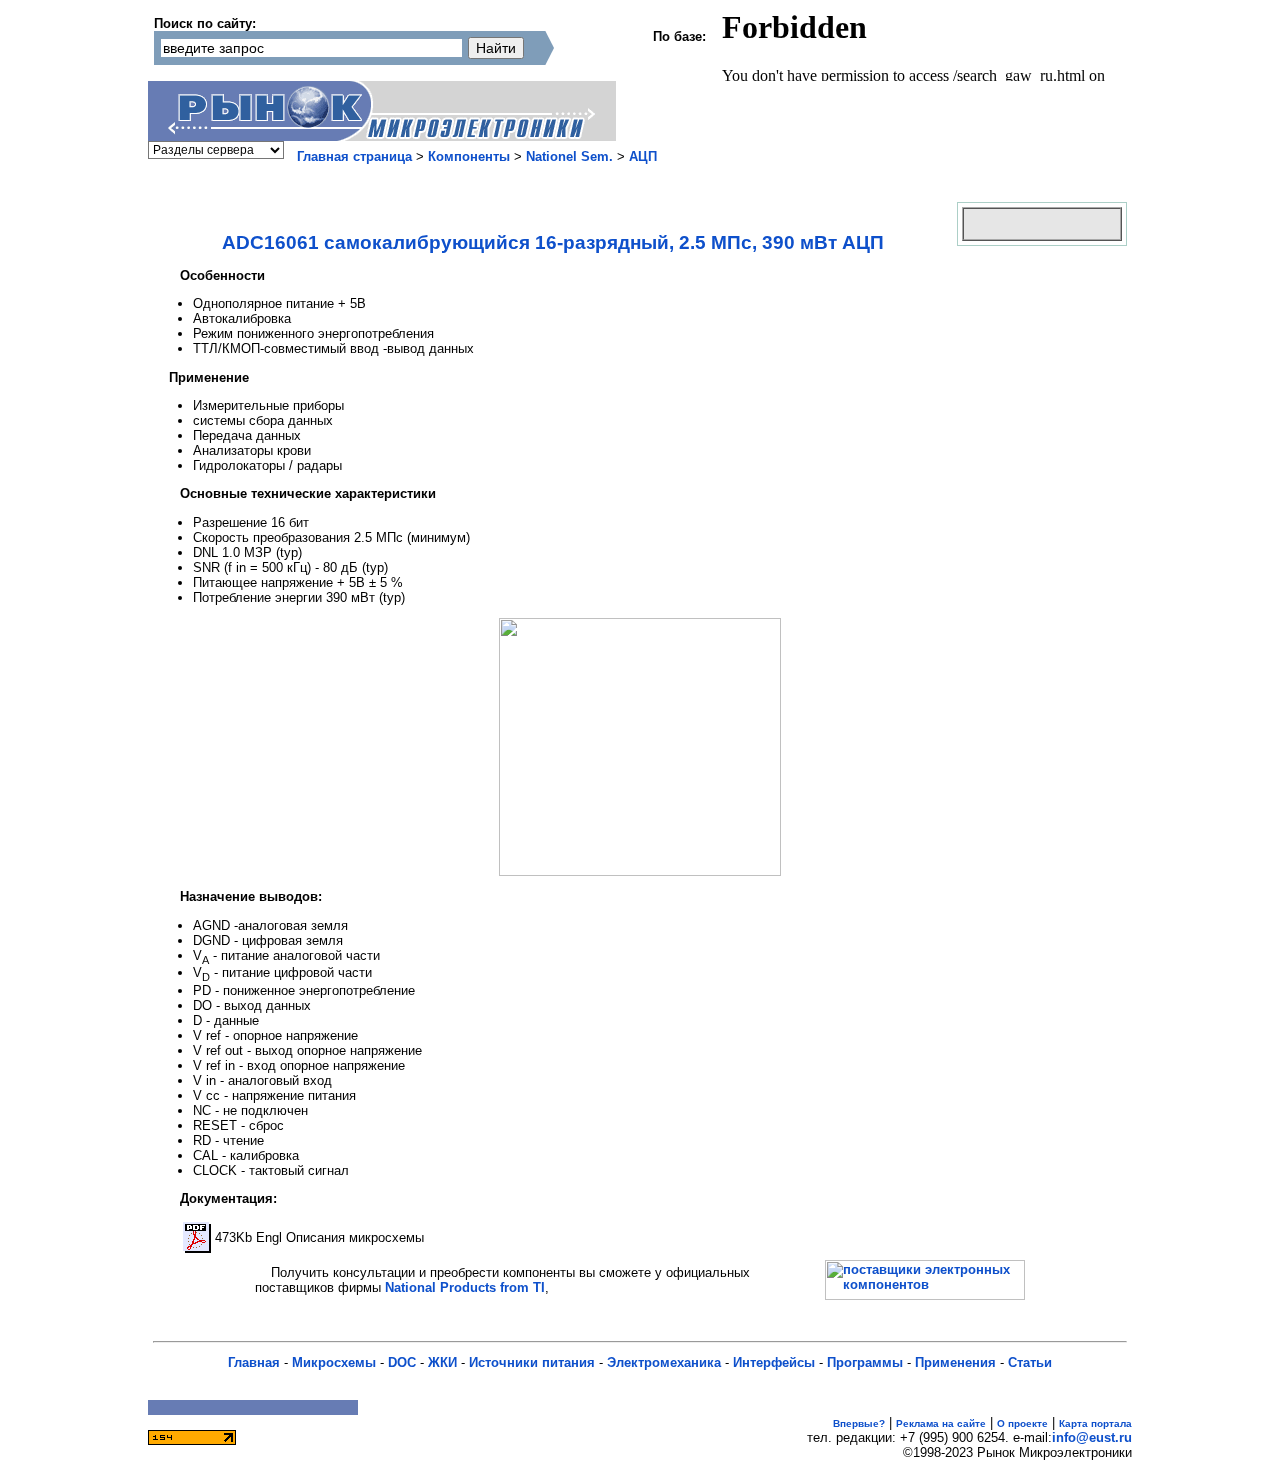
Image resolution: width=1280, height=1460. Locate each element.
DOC (402, 1362)
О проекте (1022, 1423)
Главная (254, 1362)
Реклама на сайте (941, 1423)
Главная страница (354, 156)
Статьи (1030, 1362)
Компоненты (469, 156)
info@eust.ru (1092, 1437)
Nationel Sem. (569, 156)
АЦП (643, 156)
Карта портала (1095, 1423)
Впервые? (859, 1423)
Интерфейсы (774, 1362)
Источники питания (532, 1362)
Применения (955, 1362)
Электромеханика (664, 1362)
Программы (865, 1362)
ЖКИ (442, 1362)
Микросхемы (334, 1362)
